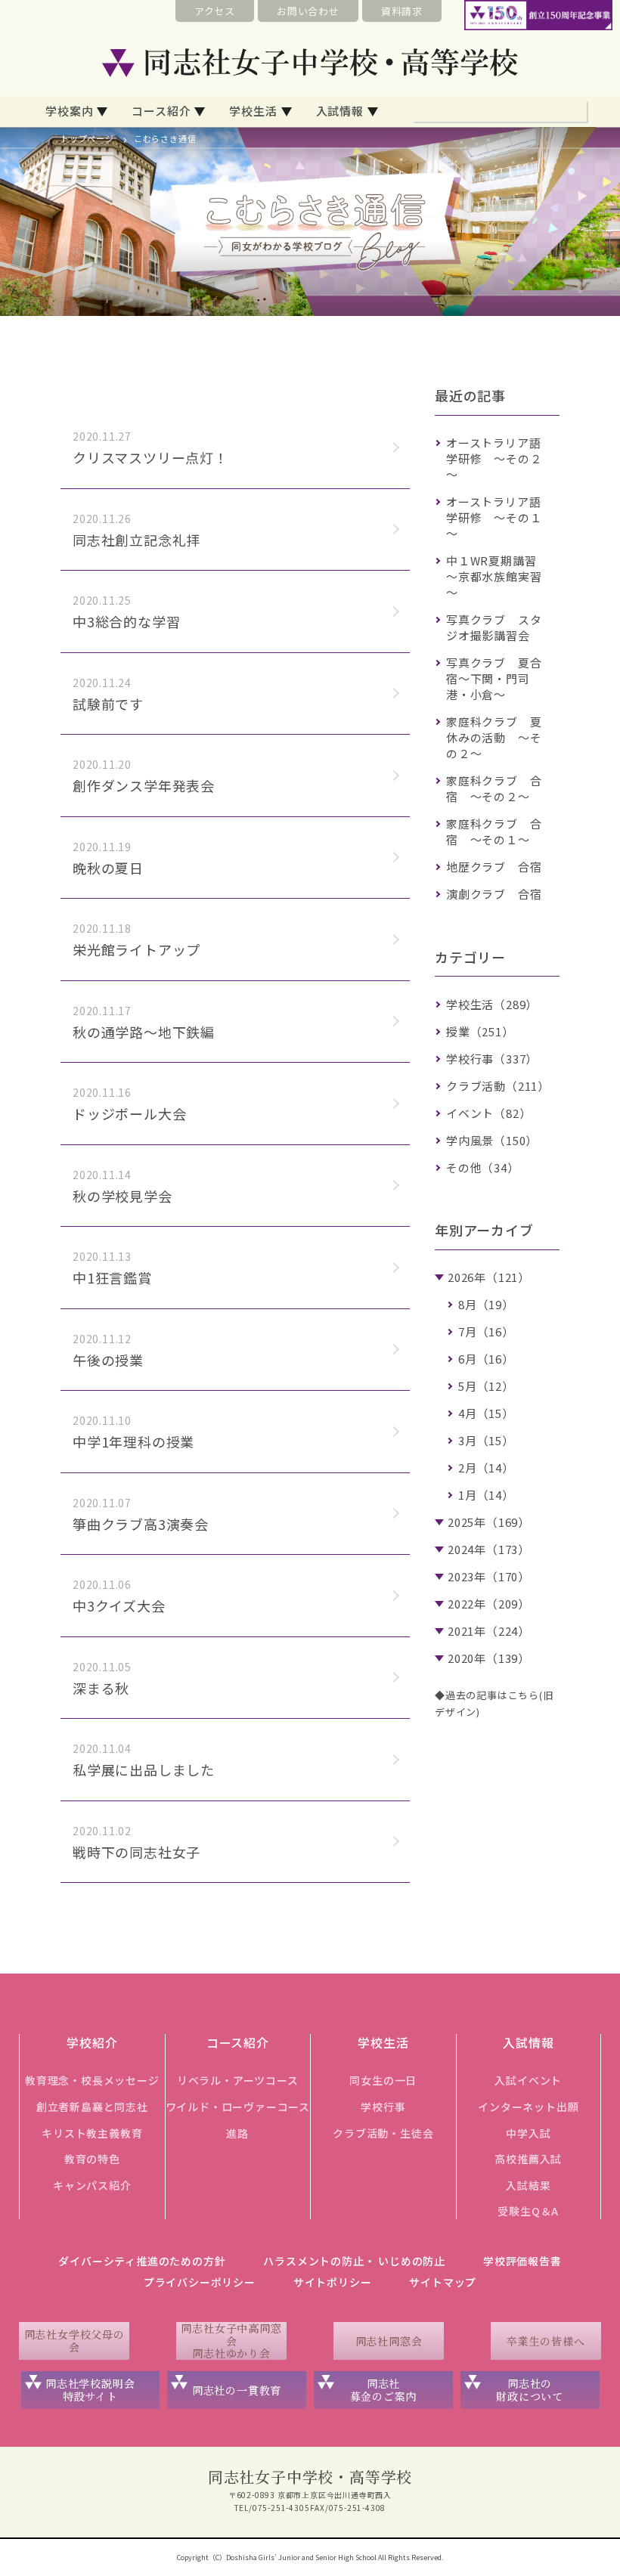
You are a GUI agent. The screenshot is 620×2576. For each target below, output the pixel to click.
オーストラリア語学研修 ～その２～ (494, 458)
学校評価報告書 (522, 2261)
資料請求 (402, 11)
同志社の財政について (530, 2390)
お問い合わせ (308, 11)
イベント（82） (488, 1113)
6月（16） (486, 1359)
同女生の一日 (383, 2080)
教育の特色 (92, 2159)
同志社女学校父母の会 (74, 2341)
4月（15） (486, 1413)
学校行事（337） (492, 1059)
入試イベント (528, 2080)
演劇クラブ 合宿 (494, 894)
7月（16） (486, 1331)
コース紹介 (161, 111)
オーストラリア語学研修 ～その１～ (494, 517)
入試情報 (340, 111)
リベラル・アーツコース (238, 2080)
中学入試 (528, 2133)
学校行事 (383, 2107)
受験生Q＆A (528, 2211)
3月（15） (486, 1440)
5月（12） (486, 1386)
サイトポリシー (333, 2282)
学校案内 (69, 111)
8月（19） (486, 1304)
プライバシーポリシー (200, 2282)
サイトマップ (443, 2282)
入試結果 (528, 2185)
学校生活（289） (492, 1004)
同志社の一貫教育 (237, 2390)
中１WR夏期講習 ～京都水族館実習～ (497, 576)
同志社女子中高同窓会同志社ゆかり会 (231, 2341)
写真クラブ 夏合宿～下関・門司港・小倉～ (494, 678)
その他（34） (483, 1167)
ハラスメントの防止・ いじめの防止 (354, 2261)
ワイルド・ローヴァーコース (238, 2107)
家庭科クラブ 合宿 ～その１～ (494, 831)
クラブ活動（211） (498, 1086)
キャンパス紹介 (92, 2185)
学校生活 (253, 111)
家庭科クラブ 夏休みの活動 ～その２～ (494, 737)
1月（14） (486, 1495)
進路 (237, 2133)
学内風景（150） (492, 1140)
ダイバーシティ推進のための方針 (142, 2261)
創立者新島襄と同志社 (92, 2107)
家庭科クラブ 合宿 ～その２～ (494, 788)
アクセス (215, 11)
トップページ (87, 138)
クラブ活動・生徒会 (383, 2133)
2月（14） (486, 1468)
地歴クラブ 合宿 (494, 867)
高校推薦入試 (528, 2159)
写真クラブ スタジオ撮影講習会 (494, 627)
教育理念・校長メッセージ (92, 2080)
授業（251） (480, 1031)
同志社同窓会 (389, 2341)
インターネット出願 (528, 2107)
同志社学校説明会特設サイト (90, 2390)
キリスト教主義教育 (92, 2133)
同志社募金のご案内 (384, 2390)
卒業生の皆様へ (546, 2341)
